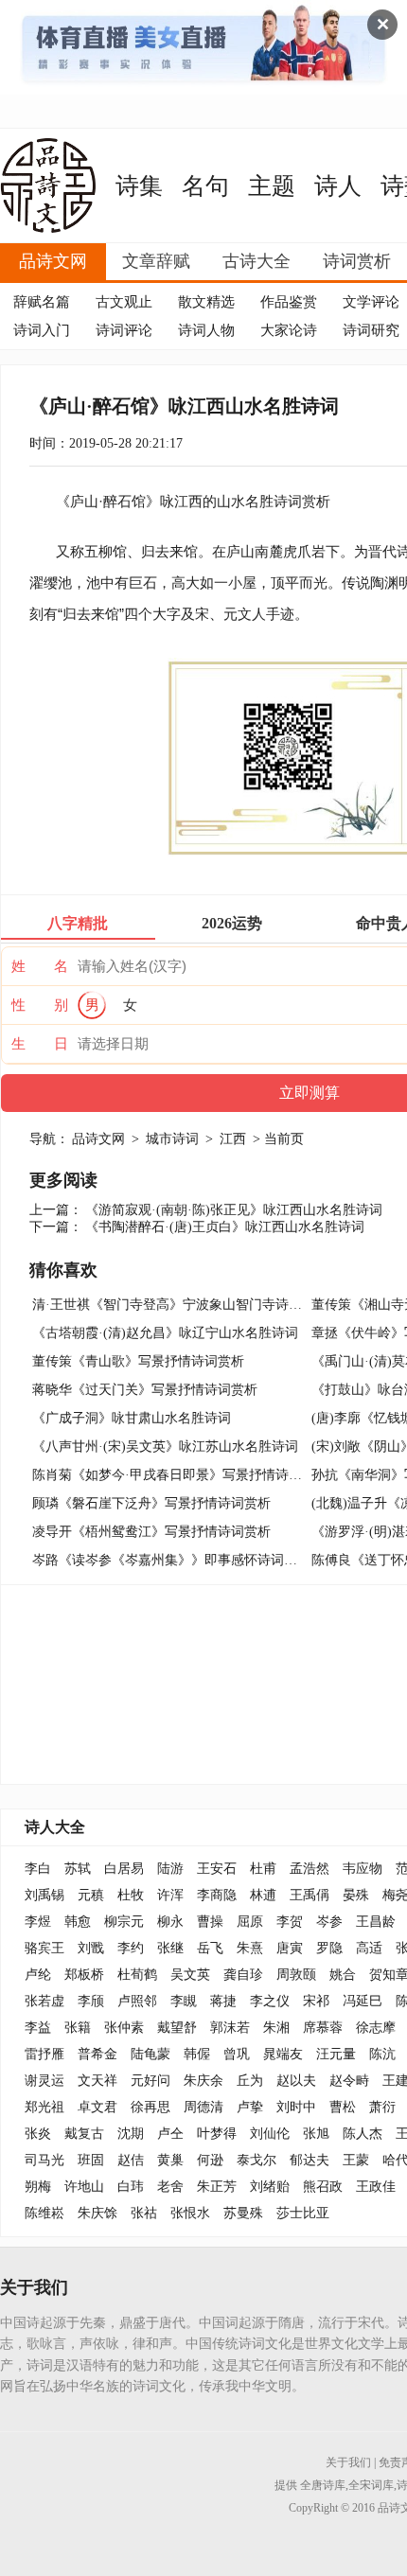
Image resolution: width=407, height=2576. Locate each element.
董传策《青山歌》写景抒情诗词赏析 (138, 1361)
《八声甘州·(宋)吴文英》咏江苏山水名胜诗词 (165, 1447)
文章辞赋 (156, 261)
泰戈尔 (257, 2160)
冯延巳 (363, 2001)
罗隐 (329, 1948)
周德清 (203, 2107)
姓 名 (40, 966)
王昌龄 (376, 1922)
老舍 (170, 2187)
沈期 (131, 2134)
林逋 (263, 1895)
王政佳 (376, 2187)
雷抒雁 (44, 2054)
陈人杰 (363, 2134)
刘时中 (296, 2107)
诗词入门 (42, 330)
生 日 (40, 1044)
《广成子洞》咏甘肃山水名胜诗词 (132, 1418)
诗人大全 (55, 1827)
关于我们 (348, 2462)
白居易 (124, 1869)
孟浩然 (310, 1869)
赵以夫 (296, 2081)
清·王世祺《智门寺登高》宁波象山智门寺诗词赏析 (180, 1305)
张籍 (78, 2028)
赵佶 (131, 2160)
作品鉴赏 (289, 302)
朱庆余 (203, 2081)
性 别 (40, 1005)
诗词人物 (206, 330)
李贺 (290, 1922)
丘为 (250, 2081)
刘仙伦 (270, 2134)
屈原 (250, 1922)
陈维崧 (44, 2213)
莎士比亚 (303, 2213)
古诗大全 (257, 261)
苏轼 (78, 1869)
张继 (170, 1948)
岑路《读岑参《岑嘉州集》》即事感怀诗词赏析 (171, 1560)
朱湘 (276, 2028)
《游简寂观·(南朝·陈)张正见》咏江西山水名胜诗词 (234, 1210)
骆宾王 (44, 1948)
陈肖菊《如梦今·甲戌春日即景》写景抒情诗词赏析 (180, 1475)
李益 (38, 2028)
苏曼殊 (243, 2213)
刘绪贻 (270, 2187)
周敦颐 (296, 1975)
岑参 (329, 1922)
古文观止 (124, 302)
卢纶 (38, 1975)
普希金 (97, 2054)
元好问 (150, 2081)
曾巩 (237, 2054)
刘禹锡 (44, 1895)
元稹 (91, 1895)
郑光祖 (44, 2107)
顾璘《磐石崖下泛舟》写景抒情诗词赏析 (151, 1503)
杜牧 (131, 1895)
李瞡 (184, 2001)
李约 (131, 1948)
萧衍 (382, 2107)
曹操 (210, 1922)
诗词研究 (371, 330)
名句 (205, 186)
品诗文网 (53, 261)
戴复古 (84, 2134)
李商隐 (217, 1895)
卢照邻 (137, 2001)
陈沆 (382, 2054)
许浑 (170, 1895)
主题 (272, 186)
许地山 (84, 2187)
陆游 (170, 1869)
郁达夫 (310, 2160)
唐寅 (290, 1948)
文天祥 (97, 2081)
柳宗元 (124, 1922)
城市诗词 (172, 1139)
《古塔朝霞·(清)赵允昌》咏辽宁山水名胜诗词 (165, 1333)
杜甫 (263, 1869)
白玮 (131, 2187)
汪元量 (336, 2054)
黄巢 (170, 2160)
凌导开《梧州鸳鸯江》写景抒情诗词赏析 (151, 1532)
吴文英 (190, 1975)
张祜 (144, 2213)
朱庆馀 (97, 2213)
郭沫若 (230, 2028)
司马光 (44, 2160)
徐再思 (150, 2107)
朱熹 (250, 1948)
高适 (369, 1948)
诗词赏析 (357, 261)
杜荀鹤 (137, 1975)
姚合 (343, 1975)
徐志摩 (376, 2028)
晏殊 (356, 1895)
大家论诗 (289, 330)
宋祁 (316, 2001)
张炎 (38, 2134)
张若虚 (44, 2001)
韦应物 (363, 1869)
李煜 (38, 1922)
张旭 (316, 2134)
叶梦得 (217, 2134)
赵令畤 (349, 2081)
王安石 (217, 1869)
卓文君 (97, 2107)
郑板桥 (84, 1975)
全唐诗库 (323, 2485)
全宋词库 (371, 2485)
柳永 (170, 1922)
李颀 (91, 2001)
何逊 (210, 2160)
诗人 (338, 186)
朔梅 (38, 2187)
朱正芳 (217, 2187)
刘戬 (91, 1948)
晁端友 (283, 2054)
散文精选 (206, 302)
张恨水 (190, 2213)
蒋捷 (223, 2001)
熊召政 (323, 2187)
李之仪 (270, 2001)
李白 (38, 1869)
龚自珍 (243, 1975)
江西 (233, 1139)
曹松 (343, 2107)
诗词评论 (124, 330)
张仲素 (124, 2028)
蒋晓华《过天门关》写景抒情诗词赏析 (145, 1390)
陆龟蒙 (150, 2054)
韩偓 (197, 2054)
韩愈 (78, 1922)
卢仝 (170, 2134)
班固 (91, 2160)
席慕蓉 (323, 2028)
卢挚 (250, 2107)
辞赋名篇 (42, 302)
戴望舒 (177, 2028)
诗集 (139, 186)
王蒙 (356, 2160)
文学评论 (371, 302)
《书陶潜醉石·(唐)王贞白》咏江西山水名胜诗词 (225, 1227)
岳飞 (210, 1948)
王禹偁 (310, 1895)
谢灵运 (44, 2081)
